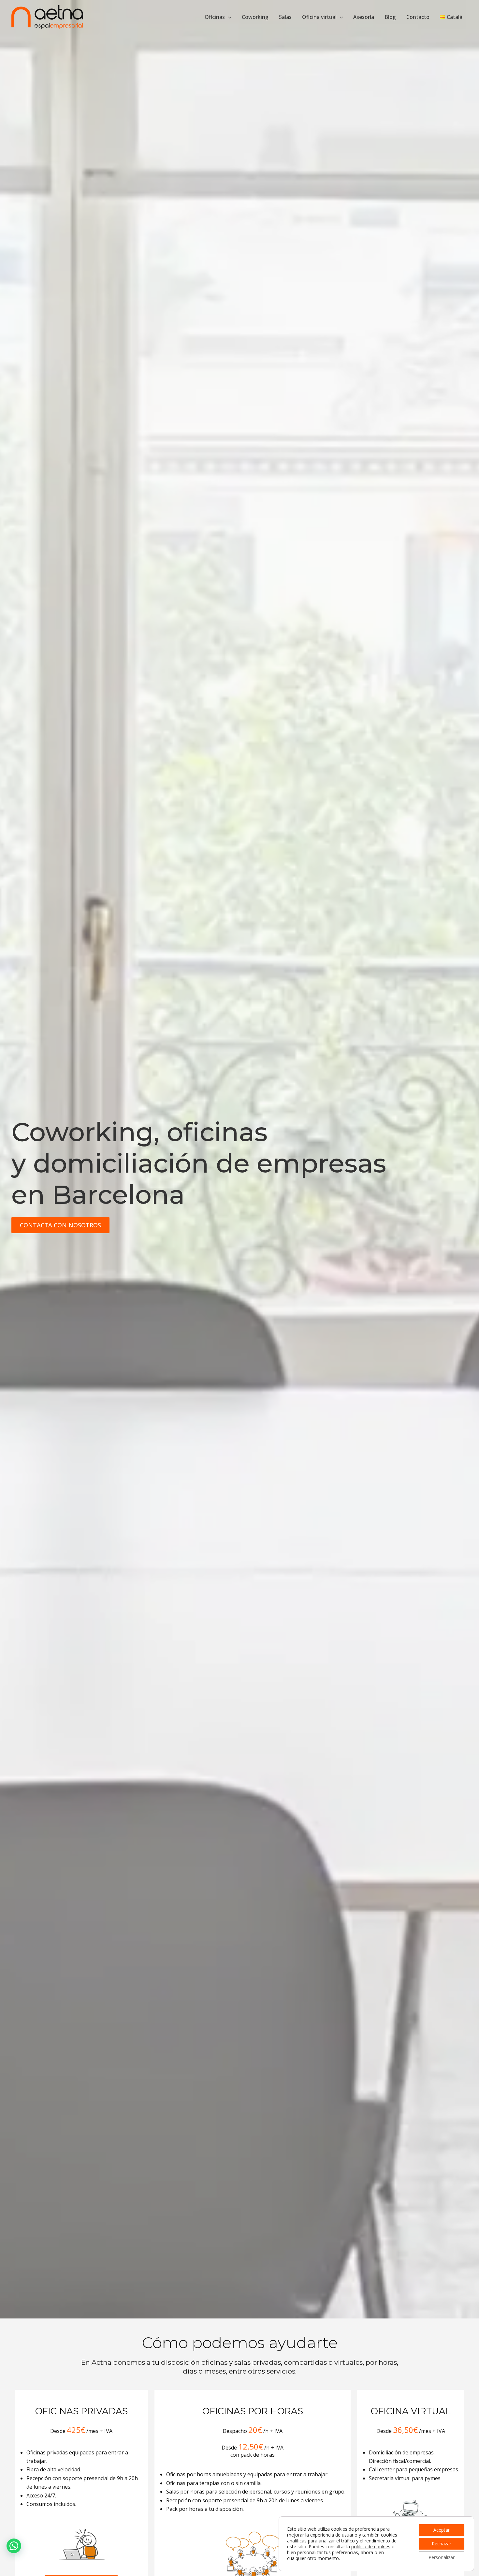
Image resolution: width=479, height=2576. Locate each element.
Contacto (418, 17)
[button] (228, 17)
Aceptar (442, 2530)
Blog (390, 17)
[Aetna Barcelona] (47, 16)
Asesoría (364, 17)
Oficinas (215, 17)
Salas (285, 17)
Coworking (255, 17)
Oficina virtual (319, 17)
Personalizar (442, 2557)
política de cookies (371, 2546)
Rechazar (442, 2544)
